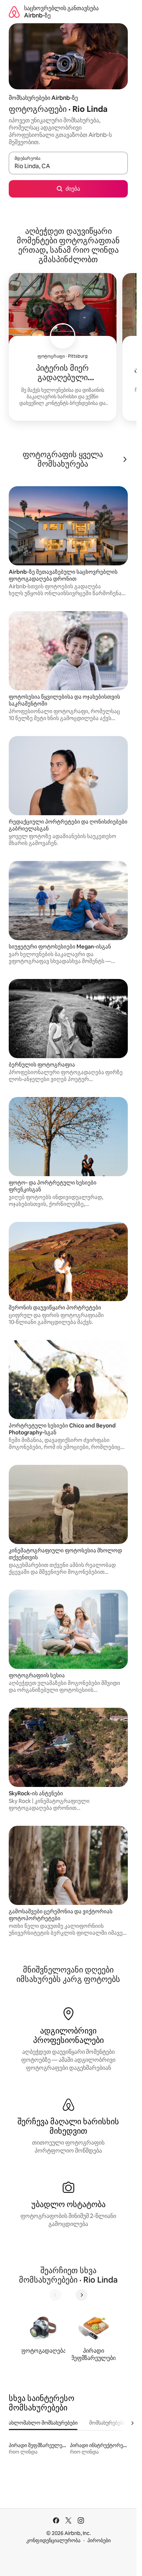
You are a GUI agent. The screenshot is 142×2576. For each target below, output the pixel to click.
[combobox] (68, 166)
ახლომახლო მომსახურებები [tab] (43, 2423)
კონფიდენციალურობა (53, 2540)
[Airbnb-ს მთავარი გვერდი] (14, 12)
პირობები (99, 2540)
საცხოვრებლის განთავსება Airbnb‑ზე (61, 12)
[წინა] (55, 2295)
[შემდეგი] (82, 2295)
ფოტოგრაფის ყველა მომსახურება (63, 459)
